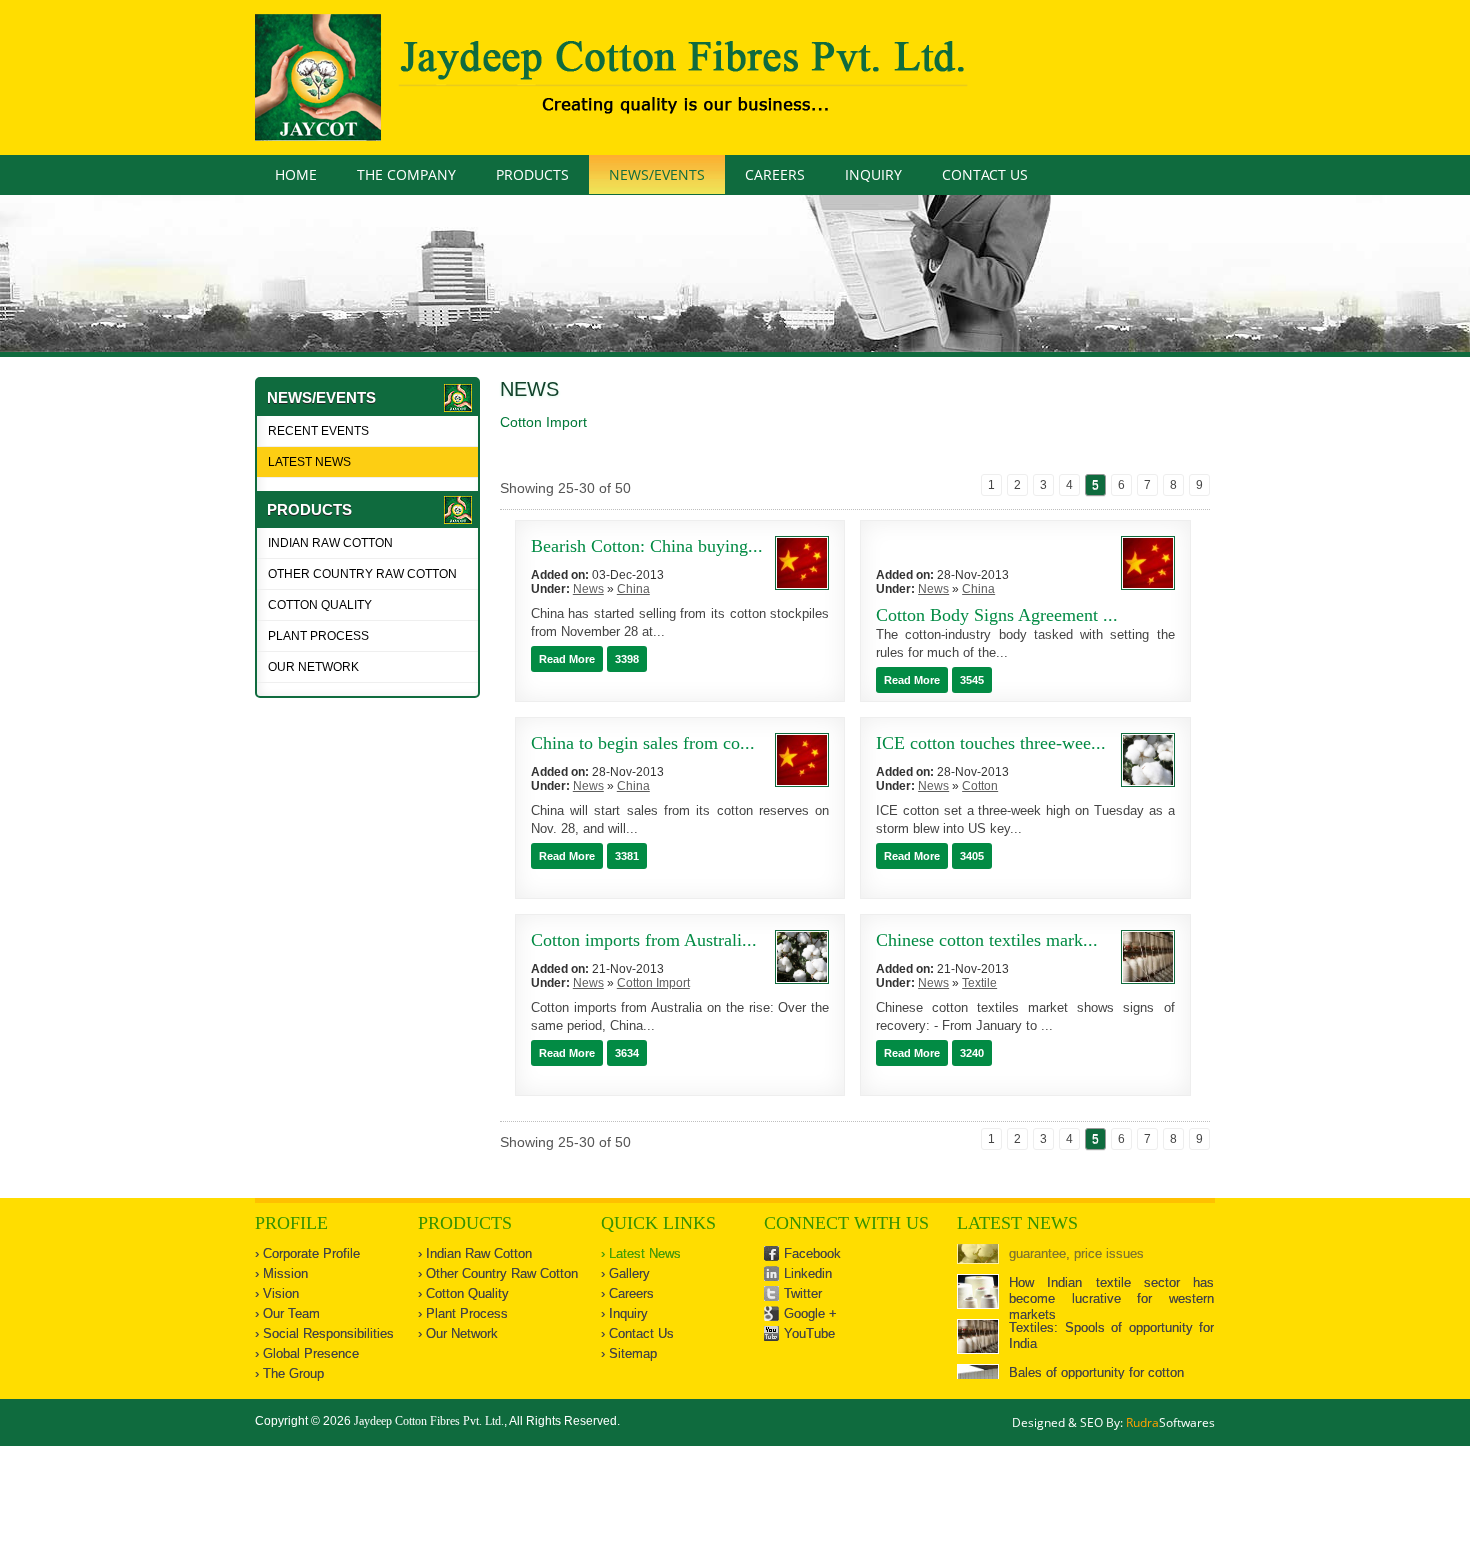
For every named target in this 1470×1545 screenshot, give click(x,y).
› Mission (281, 1273)
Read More (567, 659)
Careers (775, 174)
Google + (810, 1313)
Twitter (803, 1293)
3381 (627, 856)
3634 (627, 1053)
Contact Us (985, 174)
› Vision (277, 1293)
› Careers (627, 1293)
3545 (972, 680)
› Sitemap (629, 1353)
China (633, 589)
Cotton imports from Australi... (644, 940)
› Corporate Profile (307, 1253)
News (529, 389)
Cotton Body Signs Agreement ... (997, 615)
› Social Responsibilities (324, 1333)
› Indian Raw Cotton (475, 1253)
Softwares (1170, 1422)
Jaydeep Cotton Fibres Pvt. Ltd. (429, 1421)
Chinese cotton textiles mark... (987, 940)
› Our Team (287, 1313)
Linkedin (808, 1273)
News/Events (657, 174)
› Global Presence (307, 1353)
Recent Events (318, 431)
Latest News (309, 462)
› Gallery (625, 1273)
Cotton (980, 786)
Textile (979, 983)
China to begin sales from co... (643, 743)
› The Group (289, 1373)
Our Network (313, 667)
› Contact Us (637, 1333)
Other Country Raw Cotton (362, 574)
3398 (627, 659)
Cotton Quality (320, 605)
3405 (972, 856)
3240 (972, 1053)
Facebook (812, 1253)
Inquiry (873, 174)
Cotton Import (653, 983)
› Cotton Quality (463, 1293)
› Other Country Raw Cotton (498, 1273)
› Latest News (641, 1253)
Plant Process (318, 636)
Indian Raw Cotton (330, 543)
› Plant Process (463, 1313)
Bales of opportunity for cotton (1096, 1342)
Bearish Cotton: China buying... (647, 546)
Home (296, 174)
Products (532, 174)
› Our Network (458, 1333)
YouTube (809, 1333)
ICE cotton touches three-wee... (991, 743)
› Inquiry (624, 1313)
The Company (406, 174)
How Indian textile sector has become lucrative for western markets (1111, 1268)
